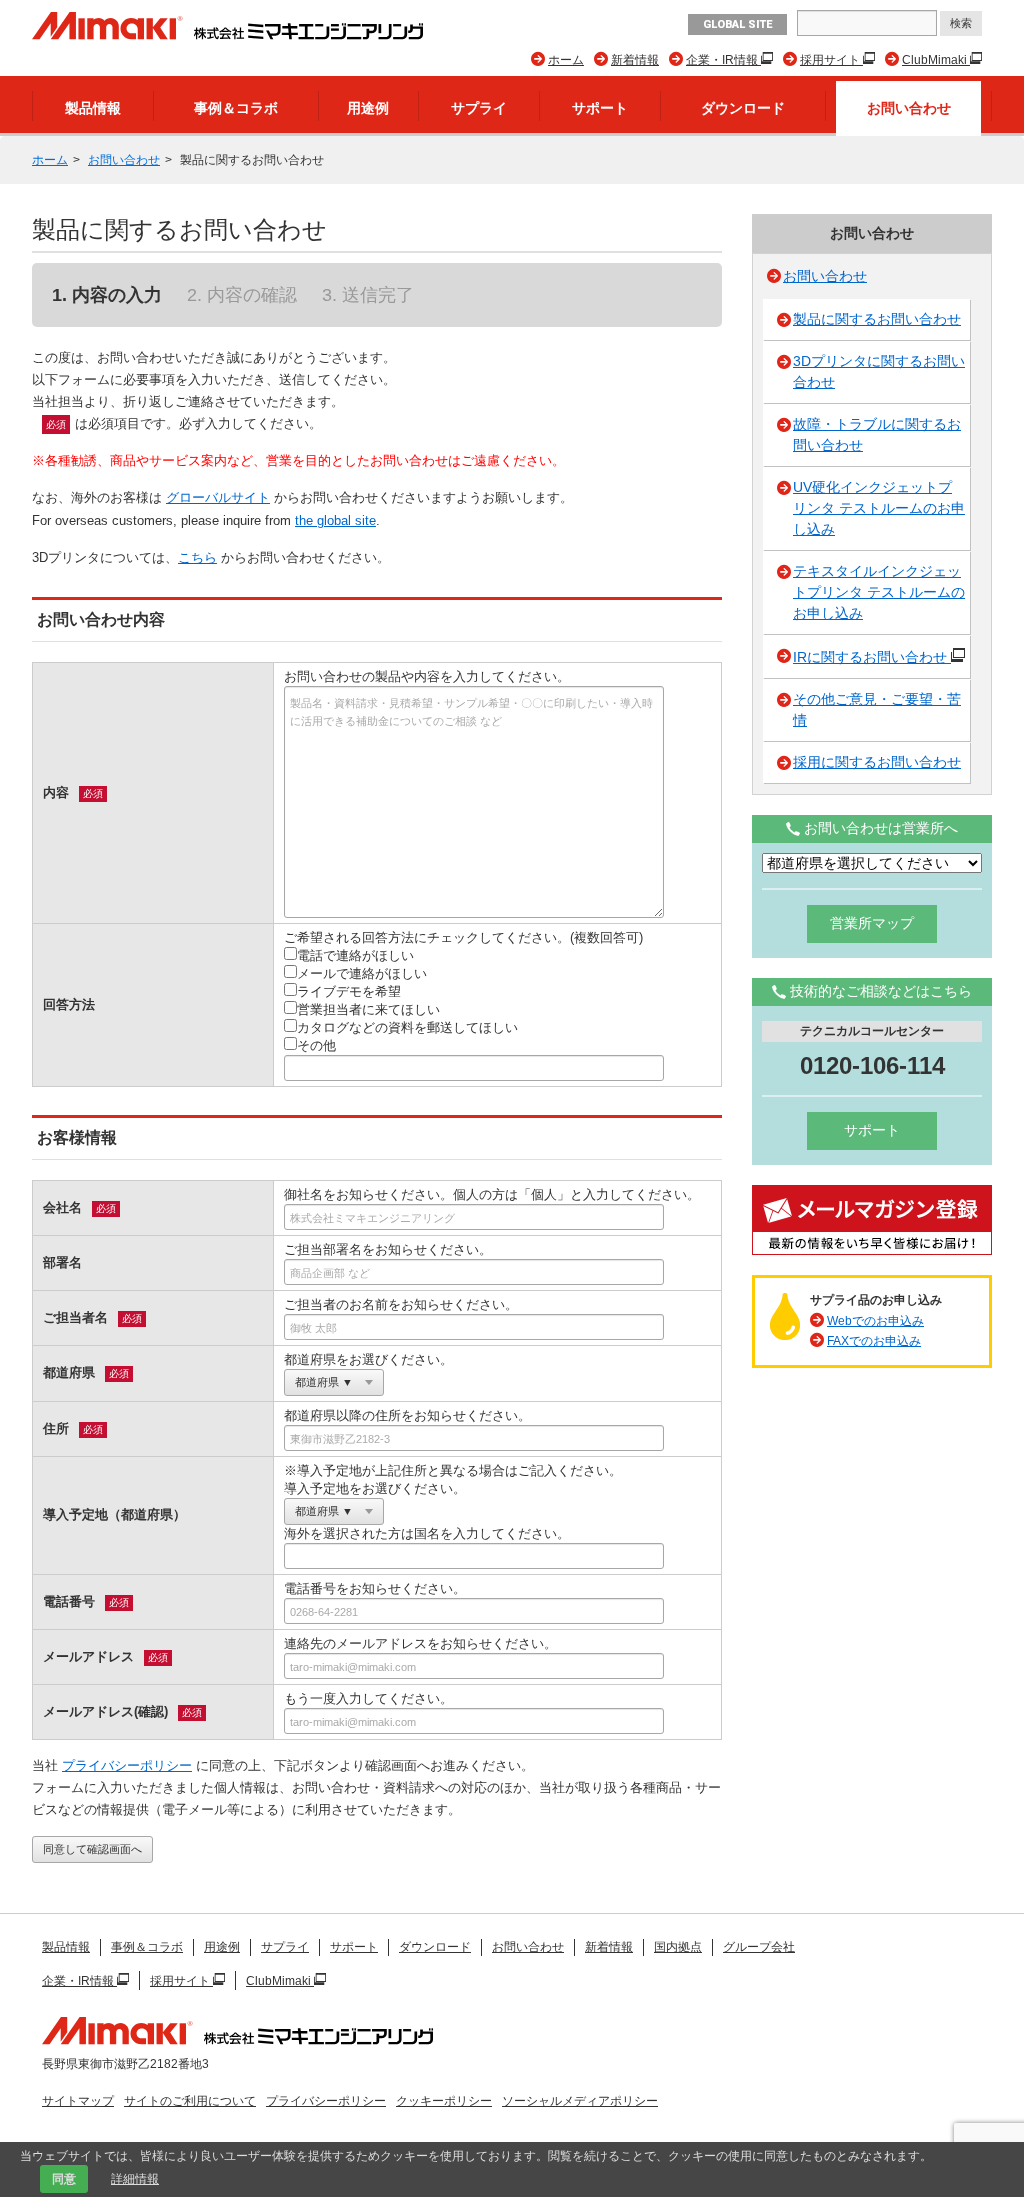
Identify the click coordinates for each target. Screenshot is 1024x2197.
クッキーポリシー (444, 2101)
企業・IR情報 (723, 60)
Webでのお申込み (875, 1321)
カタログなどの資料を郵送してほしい (407, 1027)
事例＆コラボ (236, 108)
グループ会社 (759, 1947)
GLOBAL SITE (737, 24)
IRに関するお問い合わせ (872, 657)
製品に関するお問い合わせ (877, 319)
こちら (197, 557)
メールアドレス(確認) (105, 1711)
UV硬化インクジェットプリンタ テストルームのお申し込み (879, 508)
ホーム (566, 60)
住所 (56, 1428)
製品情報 (93, 108)
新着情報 (635, 60)
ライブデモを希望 (349, 991)
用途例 (368, 108)
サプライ (479, 108)
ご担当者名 (75, 1317)
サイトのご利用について (190, 2101)
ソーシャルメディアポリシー (580, 2101)
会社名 (62, 1207)
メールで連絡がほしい (362, 973)
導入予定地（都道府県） (114, 1514)
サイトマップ (78, 2101)
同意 (64, 2179)
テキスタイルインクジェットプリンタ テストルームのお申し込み (879, 592)
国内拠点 (678, 1947)
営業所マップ (872, 923)
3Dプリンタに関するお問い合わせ (879, 371)
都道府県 (69, 1372)
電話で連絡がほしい (355, 955)
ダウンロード (743, 108)
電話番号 (69, 1601)
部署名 (62, 1262)
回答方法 (69, 1004)
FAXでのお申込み (874, 1341)
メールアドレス (88, 1656)
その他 (316, 1045)
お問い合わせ (909, 108)
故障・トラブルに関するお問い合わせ (877, 434)
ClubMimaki (936, 60)
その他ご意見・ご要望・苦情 (877, 709)
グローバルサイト (218, 497)
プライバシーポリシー (127, 1765)
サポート (600, 108)
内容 (56, 792)
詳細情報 (135, 2179)
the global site (335, 520)
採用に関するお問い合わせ (877, 762)
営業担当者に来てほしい (368, 1009)
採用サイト (831, 60)
